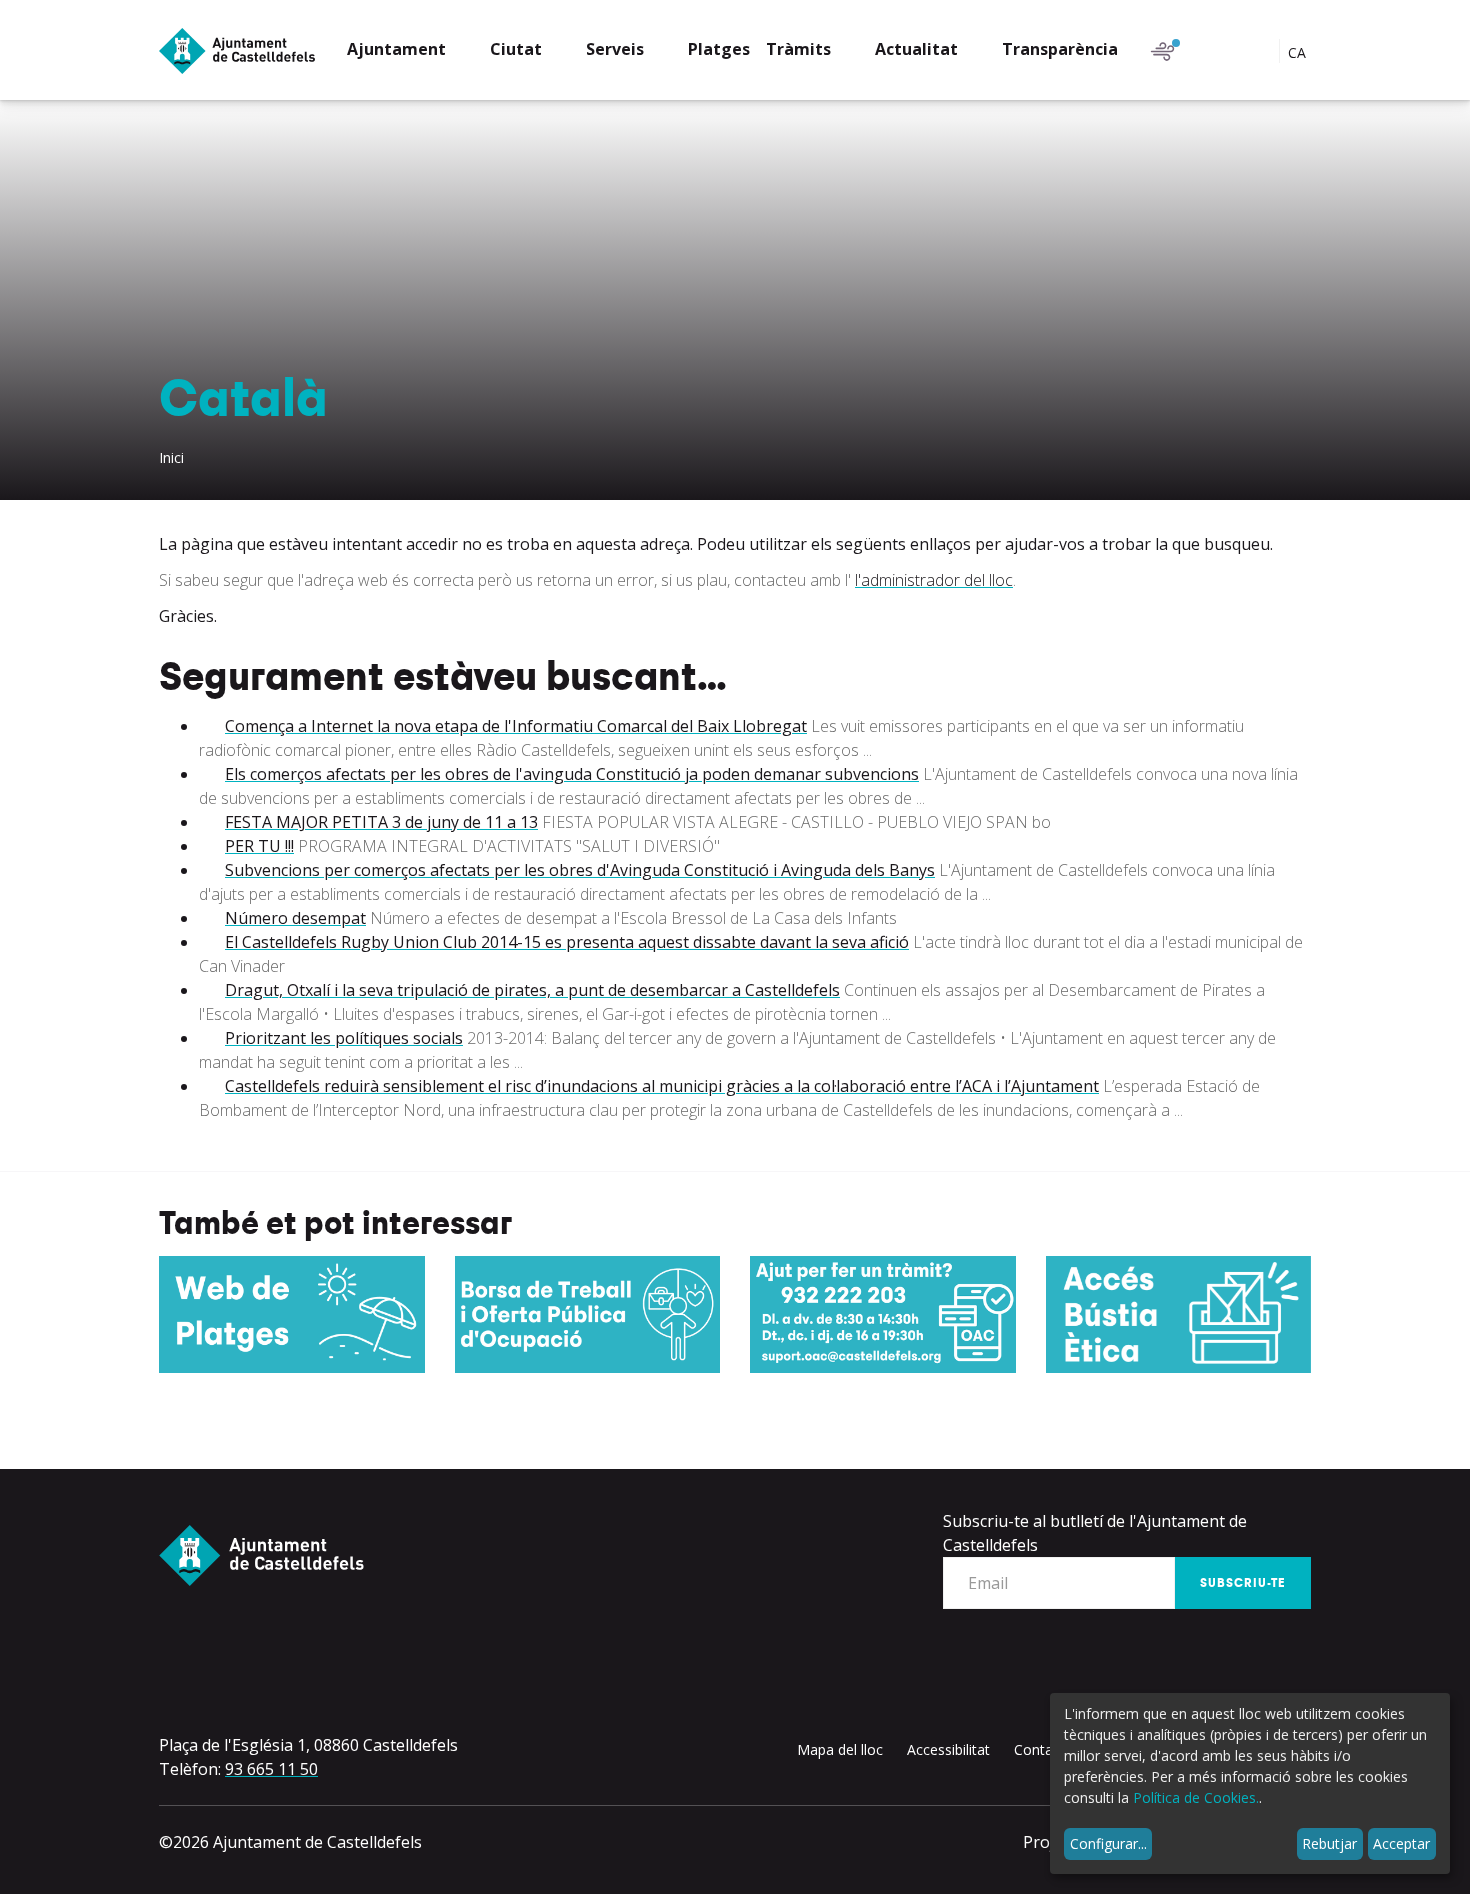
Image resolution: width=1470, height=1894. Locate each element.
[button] (410, 51)
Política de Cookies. (1196, 1797)
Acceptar (1401, 1843)
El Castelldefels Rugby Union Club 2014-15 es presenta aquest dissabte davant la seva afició (567, 942)
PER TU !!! (259, 846)
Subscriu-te (1243, 1583)
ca (1299, 52)
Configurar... (1108, 1843)
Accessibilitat (948, 1749)
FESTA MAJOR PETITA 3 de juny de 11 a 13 (381, 822)
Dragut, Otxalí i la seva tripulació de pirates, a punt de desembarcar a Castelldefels (532, 990)
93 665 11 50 (271, 1769)
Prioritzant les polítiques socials (344, 1038)
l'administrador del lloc (934, 580)
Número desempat (295, 918)
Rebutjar (1329, 1843)
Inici (171, 457)
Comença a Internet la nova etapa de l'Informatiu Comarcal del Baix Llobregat (516, 726)
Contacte (1043, 1749)
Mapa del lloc (840, 1749)
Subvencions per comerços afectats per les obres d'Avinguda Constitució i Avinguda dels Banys (580, 870)
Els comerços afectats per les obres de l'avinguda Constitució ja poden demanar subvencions (572, 774)
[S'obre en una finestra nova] (292, 1314)
